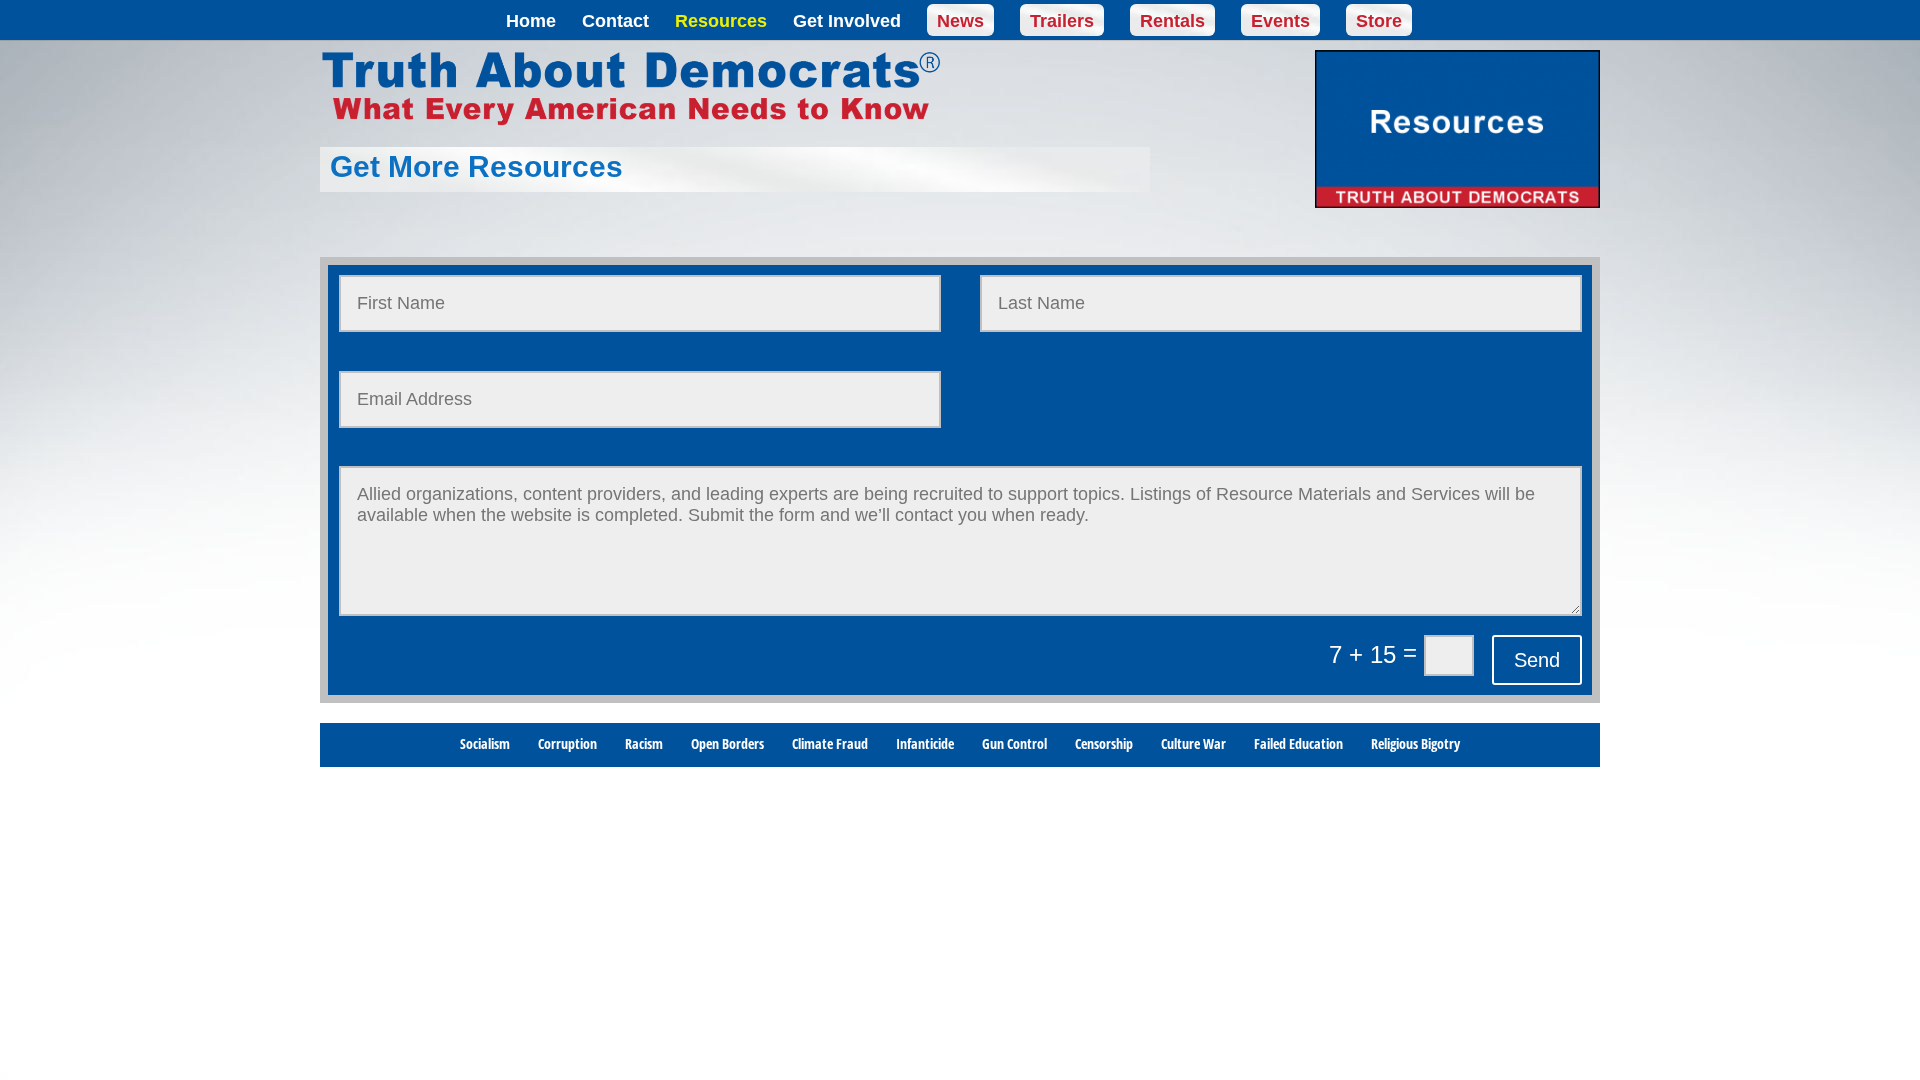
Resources (721, 22)
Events (1280, 21)
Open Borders (727, 745)
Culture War (1193, 745)
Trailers (1062, 21)
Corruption (567, 745)
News (960, 21)
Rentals (1172, 21)
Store (1379, 21)
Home (531, 22)
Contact (615, 22)
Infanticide (925, 745)
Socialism (485, 745)
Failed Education (1298, 745)
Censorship (1104, 745)
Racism (644, 745)
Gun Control (1014, 745)
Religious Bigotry (1415, 745)
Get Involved (847, 22)
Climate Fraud (830, 745)
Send (1537, 660)
